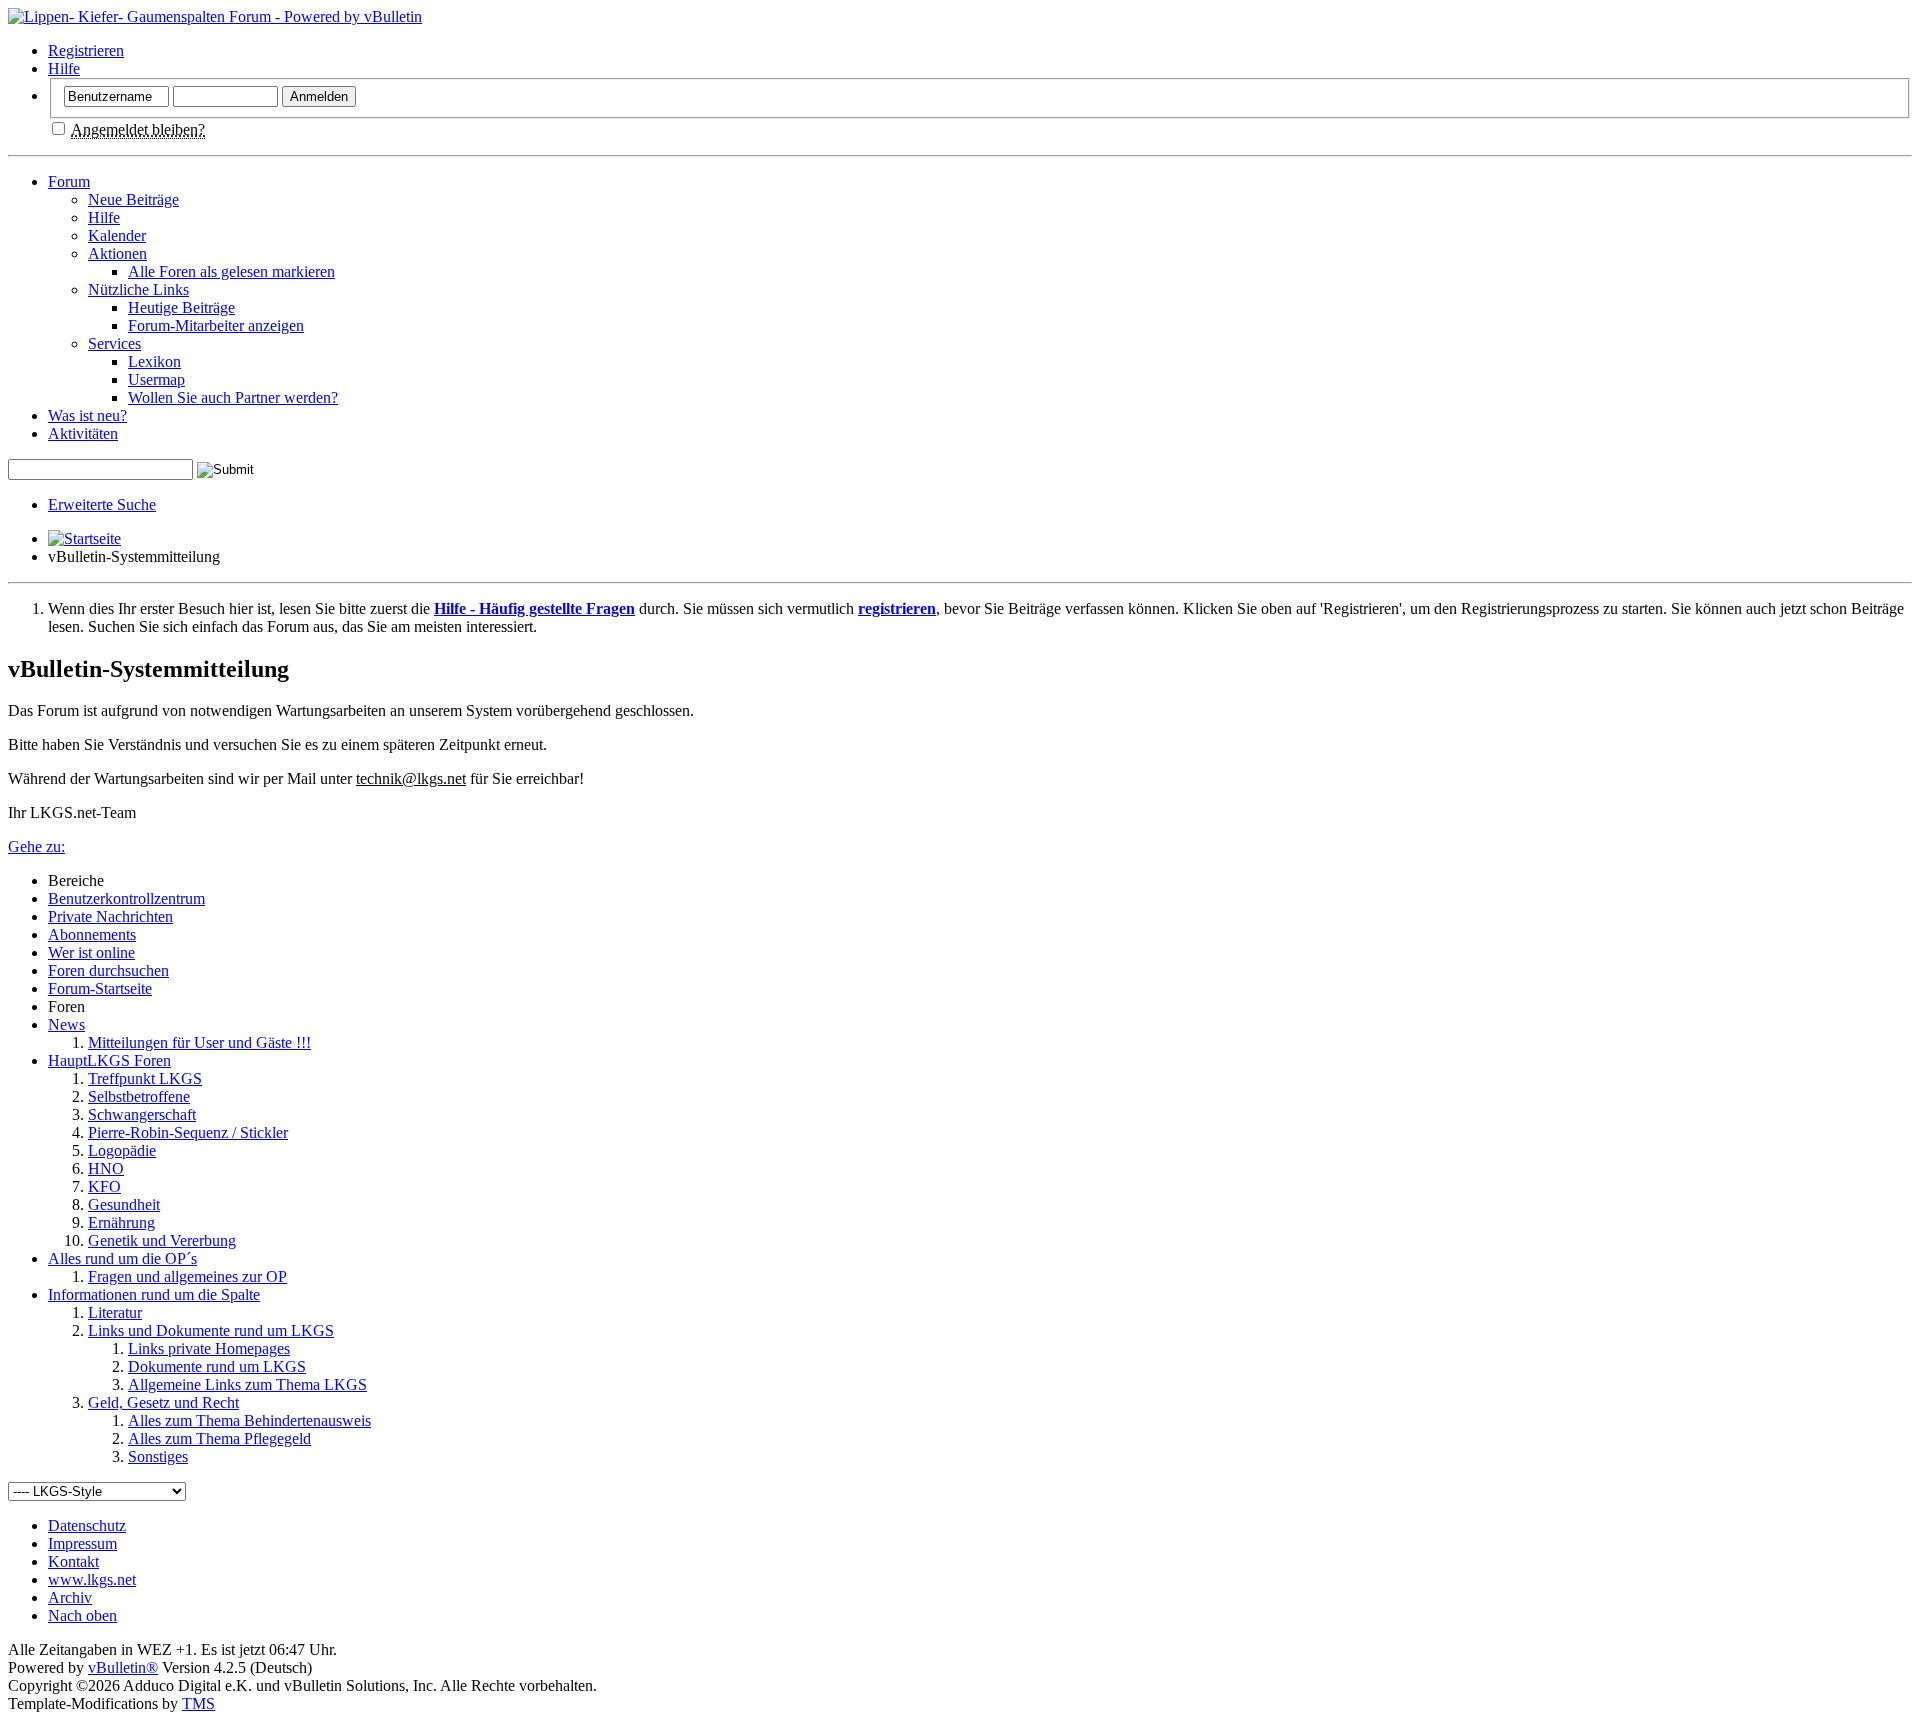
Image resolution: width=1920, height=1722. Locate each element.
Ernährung (121, 1222)
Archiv (70, 1597)
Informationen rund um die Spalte (154, 1294)
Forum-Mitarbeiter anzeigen (216, 325)
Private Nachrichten (110, 916)
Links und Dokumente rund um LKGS (211, 1330)
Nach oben (82, 1615)
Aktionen (117, 253)
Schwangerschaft (142, 1114)
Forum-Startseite (100, 988)
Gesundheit (124, 1204)
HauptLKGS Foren (109, 1060)
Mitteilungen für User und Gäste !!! (199, 1042)
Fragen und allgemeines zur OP (187, 1276)
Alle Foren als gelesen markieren (231, 271)
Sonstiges (158, 1456)
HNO (106, 1168)
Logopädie (122, 1150)
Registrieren (86, 50)
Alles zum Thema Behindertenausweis (249, 1420)
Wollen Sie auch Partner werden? (233, 397)
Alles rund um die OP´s (122, 1258)
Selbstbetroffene (139, 1096)
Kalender (117, 235)
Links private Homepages (209, 1348)
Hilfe (64, 68)
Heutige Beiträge (181, 307)
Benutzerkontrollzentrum (126, 898)
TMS (198, 1703)
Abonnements (92, 934)
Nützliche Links (138, 289)
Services (114, 343)
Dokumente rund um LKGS (217, 1366)
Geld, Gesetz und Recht (163, 1402)
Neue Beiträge (133, 199)
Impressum (82, 1543)
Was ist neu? (87, 415)
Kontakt (73, 1561)
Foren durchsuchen (108, 970)
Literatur (115, 1312)
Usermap (156, 379)
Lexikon (154, 361)
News (66, 1024)
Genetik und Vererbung (162, 1240)
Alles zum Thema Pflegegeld (219, 1438)
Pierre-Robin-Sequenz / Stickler (188, 1132)
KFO (104, 1186)
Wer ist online (91, 952)
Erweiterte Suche (102, 504)
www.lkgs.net (92, 1579)
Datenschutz (87, 1525)
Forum (69, 181)
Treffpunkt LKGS (145, 1078)
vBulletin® (123, 1667)
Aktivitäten (83, 433)
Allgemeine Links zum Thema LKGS (247, 1384)
